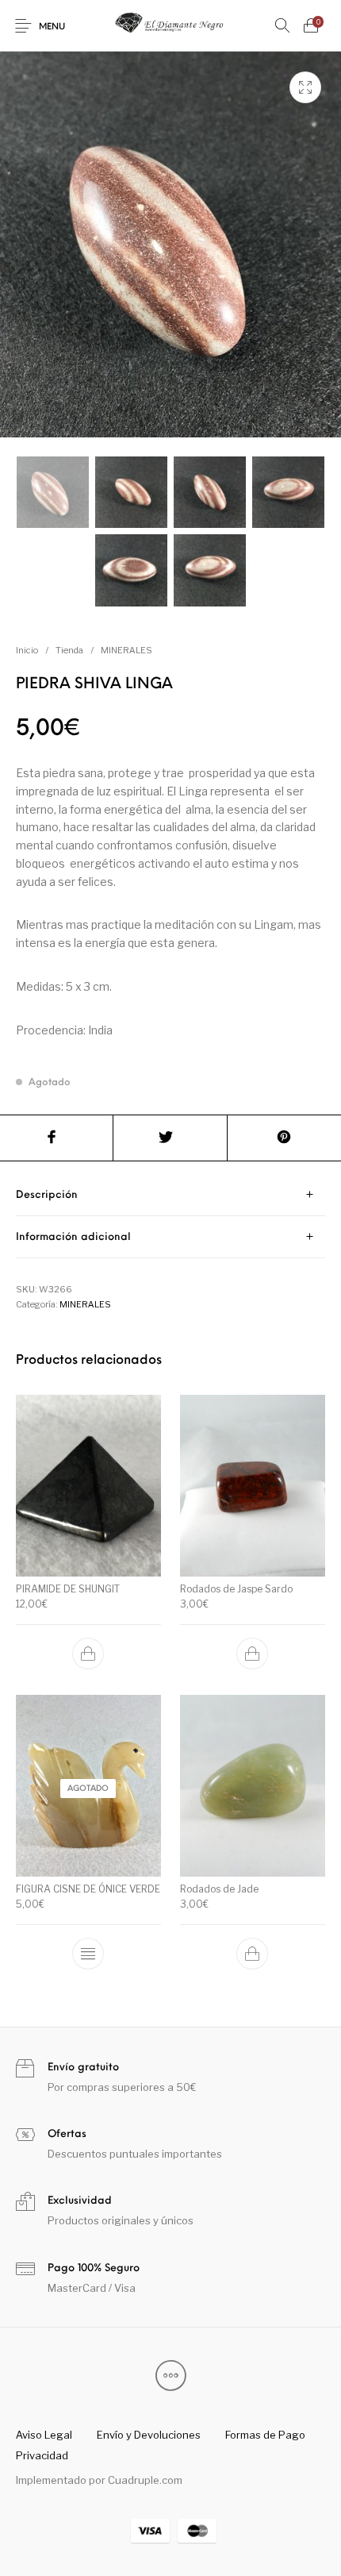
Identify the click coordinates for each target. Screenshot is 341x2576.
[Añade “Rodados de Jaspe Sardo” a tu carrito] (252, 1654)
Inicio (27, 650)
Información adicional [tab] (73, 1237)
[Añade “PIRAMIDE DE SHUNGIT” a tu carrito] (89, 1654)
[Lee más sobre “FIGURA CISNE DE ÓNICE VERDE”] (89, 1954)
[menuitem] (44, 2435)
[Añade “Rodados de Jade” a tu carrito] (252, 1954)
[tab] (170, 1195)
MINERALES (126, 650)
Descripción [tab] (47, 1195)
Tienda (69, 650)
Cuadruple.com (145, 2480)
